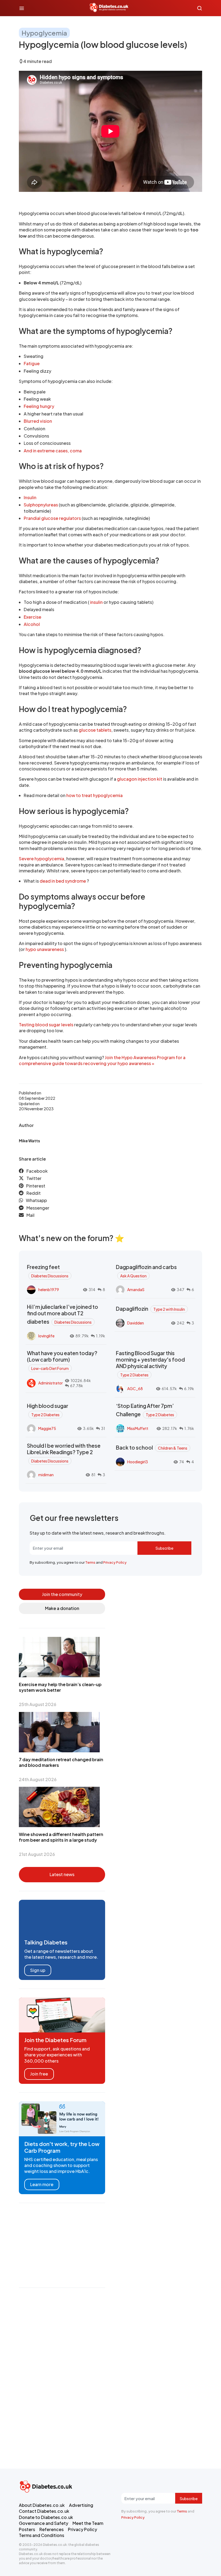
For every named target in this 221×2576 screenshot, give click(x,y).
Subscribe (164, 1548)
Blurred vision (38, 421)
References (51, 2529)
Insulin (30, 497)
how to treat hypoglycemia (94, 795)
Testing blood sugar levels (46, 1025)
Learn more (42, 2184)
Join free (39, 2074)
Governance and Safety (44, 2523)
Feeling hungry (39, 406)
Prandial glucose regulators (52, 518)
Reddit (34, 1193)
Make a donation (62, 1608)
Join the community (62, 1594)
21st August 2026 (37, 1854)
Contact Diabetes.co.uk (44, 2511)
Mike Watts (29, 1141)
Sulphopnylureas (41, 505)
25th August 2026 (38, 1704)
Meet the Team (88, 2523)
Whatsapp (36, 1200)
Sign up (38, 1970)
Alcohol (32, 624)
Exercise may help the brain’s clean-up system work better (60, 1687)
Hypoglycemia (44, 33)
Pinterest (36, 1186)
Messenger (38, 1208)
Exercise (32, 617)
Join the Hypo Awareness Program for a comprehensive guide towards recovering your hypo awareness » (102, 1060)
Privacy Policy (115, 1562)
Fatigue (32, 363)
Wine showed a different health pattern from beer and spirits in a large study (61, 1837)
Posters (27, 2529)
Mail (30, 1215)
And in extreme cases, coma (53, 451)
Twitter (34, 1178)
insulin (96, 602)
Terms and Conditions (42, 2535)
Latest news (62, 1874)
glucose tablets (95, 730)
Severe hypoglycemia (42, 859)
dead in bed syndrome (63, 881)
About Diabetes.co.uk (42, 2505)
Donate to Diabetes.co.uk (46, 2517)
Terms (90, 1562)
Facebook (37, 1171)
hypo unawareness (45, 949)
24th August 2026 (38, 1779)
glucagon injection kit (140, 779)
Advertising (81, 2505)
